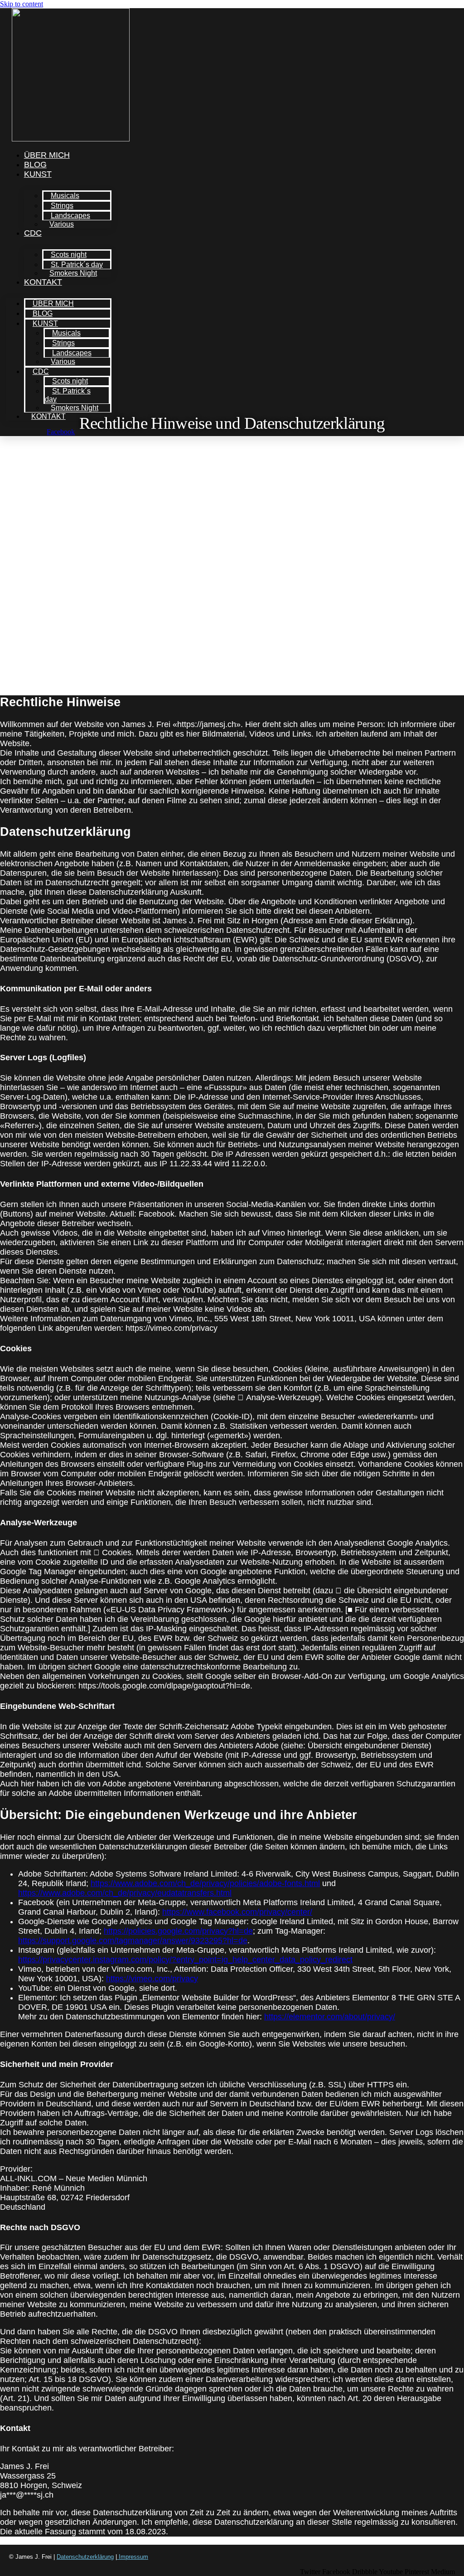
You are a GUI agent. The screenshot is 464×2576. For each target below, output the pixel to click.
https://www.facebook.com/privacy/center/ (237, 1912)
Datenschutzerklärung (85, 2557)
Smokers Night (73, 273)
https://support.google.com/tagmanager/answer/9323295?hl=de (133, 1940)
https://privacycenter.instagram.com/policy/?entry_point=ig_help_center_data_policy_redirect (185, 1960)
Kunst (38, 174)
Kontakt (43, 282)
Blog (35, 165)
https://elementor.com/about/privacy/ (330, 2017)
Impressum (133, 2557)
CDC (33, 233)
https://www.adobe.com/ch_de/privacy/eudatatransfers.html (125, 1893)
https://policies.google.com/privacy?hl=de (178, 1931)
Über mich (47, 155)
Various (62, 224)
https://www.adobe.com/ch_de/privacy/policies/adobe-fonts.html (205, 1883)
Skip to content (22, 4)
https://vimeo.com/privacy (152, 1979)
